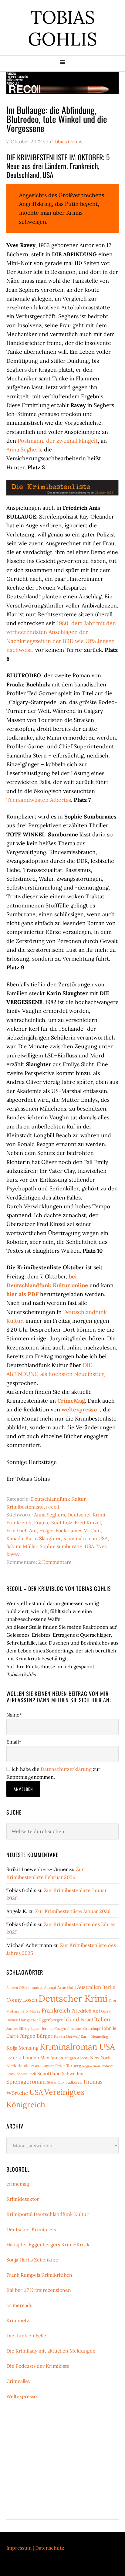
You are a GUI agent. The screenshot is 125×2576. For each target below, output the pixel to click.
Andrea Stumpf (44, 1987)
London (31, 2058)
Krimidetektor (23, 2199)
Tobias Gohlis (62, 28)
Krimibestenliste (25, 1507)
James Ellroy (18, 2028)
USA (89, 1546)
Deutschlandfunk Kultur (58, 1499)
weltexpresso (79, 1409)
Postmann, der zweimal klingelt (58, 441)
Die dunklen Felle (26, 2336)
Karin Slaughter (43, 1538)
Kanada (15, 1538)
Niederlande (18, 2066)
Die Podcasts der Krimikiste (38, 2366)
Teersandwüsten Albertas (39, 800)
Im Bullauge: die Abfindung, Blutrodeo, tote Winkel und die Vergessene (57, 119)
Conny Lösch (22, 2000)
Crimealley (18, 2381)
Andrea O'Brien (19, 1987)
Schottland (49, 2073)
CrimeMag (71, 1401)
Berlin (109, 1987)
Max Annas (52, 2058)
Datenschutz (50, 2548)
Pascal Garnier (42, 2066)
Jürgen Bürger (36, 2036)
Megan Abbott (77, 2058)
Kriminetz (18, 2320)
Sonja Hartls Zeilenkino (32, 2260)
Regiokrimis (91, 2066)
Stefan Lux (56, 2082)
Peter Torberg (68, 2066)
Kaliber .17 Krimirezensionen (39, 2290)
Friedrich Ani (22, 1530)
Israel (87, 2020)
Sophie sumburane (61, 1546)
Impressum (19, 2548)
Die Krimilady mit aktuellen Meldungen (51, 2351)
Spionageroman (26, 2082)
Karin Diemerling (94, 2036)
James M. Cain (85, 1530)
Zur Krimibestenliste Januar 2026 (73, 1911)
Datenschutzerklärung (66, 1769)
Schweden (73, 2073)
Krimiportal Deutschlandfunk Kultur (47, 2214)
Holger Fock (53, 1530)
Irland (72, 2019)
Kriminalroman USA (85, 1538)
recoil (53, 1507)
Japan (36, 2028)
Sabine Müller (22, 1546)
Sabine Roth (26, 2074)
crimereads (19, 2305)
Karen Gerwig (67, 2036)
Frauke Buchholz (53, 1523)
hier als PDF (23, 1294)
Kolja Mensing (22, 2048)
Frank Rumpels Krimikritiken (39, 2275)
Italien (102, 2019)
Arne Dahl (67, 1987)
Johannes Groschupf (84, 2028)
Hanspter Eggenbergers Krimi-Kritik (48, 2244)
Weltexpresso (22, 2396)
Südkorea (74, 2082)
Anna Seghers (24, 449)
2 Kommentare (55, 1562)
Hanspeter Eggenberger (41, 2020)
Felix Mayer (30, 2011)
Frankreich (19, 1523)
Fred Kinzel (88, 1523)
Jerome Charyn (54, 2028)
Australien (89, 1987)
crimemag (18, 2184)
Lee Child (14, 2058)
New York (100, 2058)
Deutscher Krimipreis (31, 2229)
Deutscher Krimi (86, 1515)
